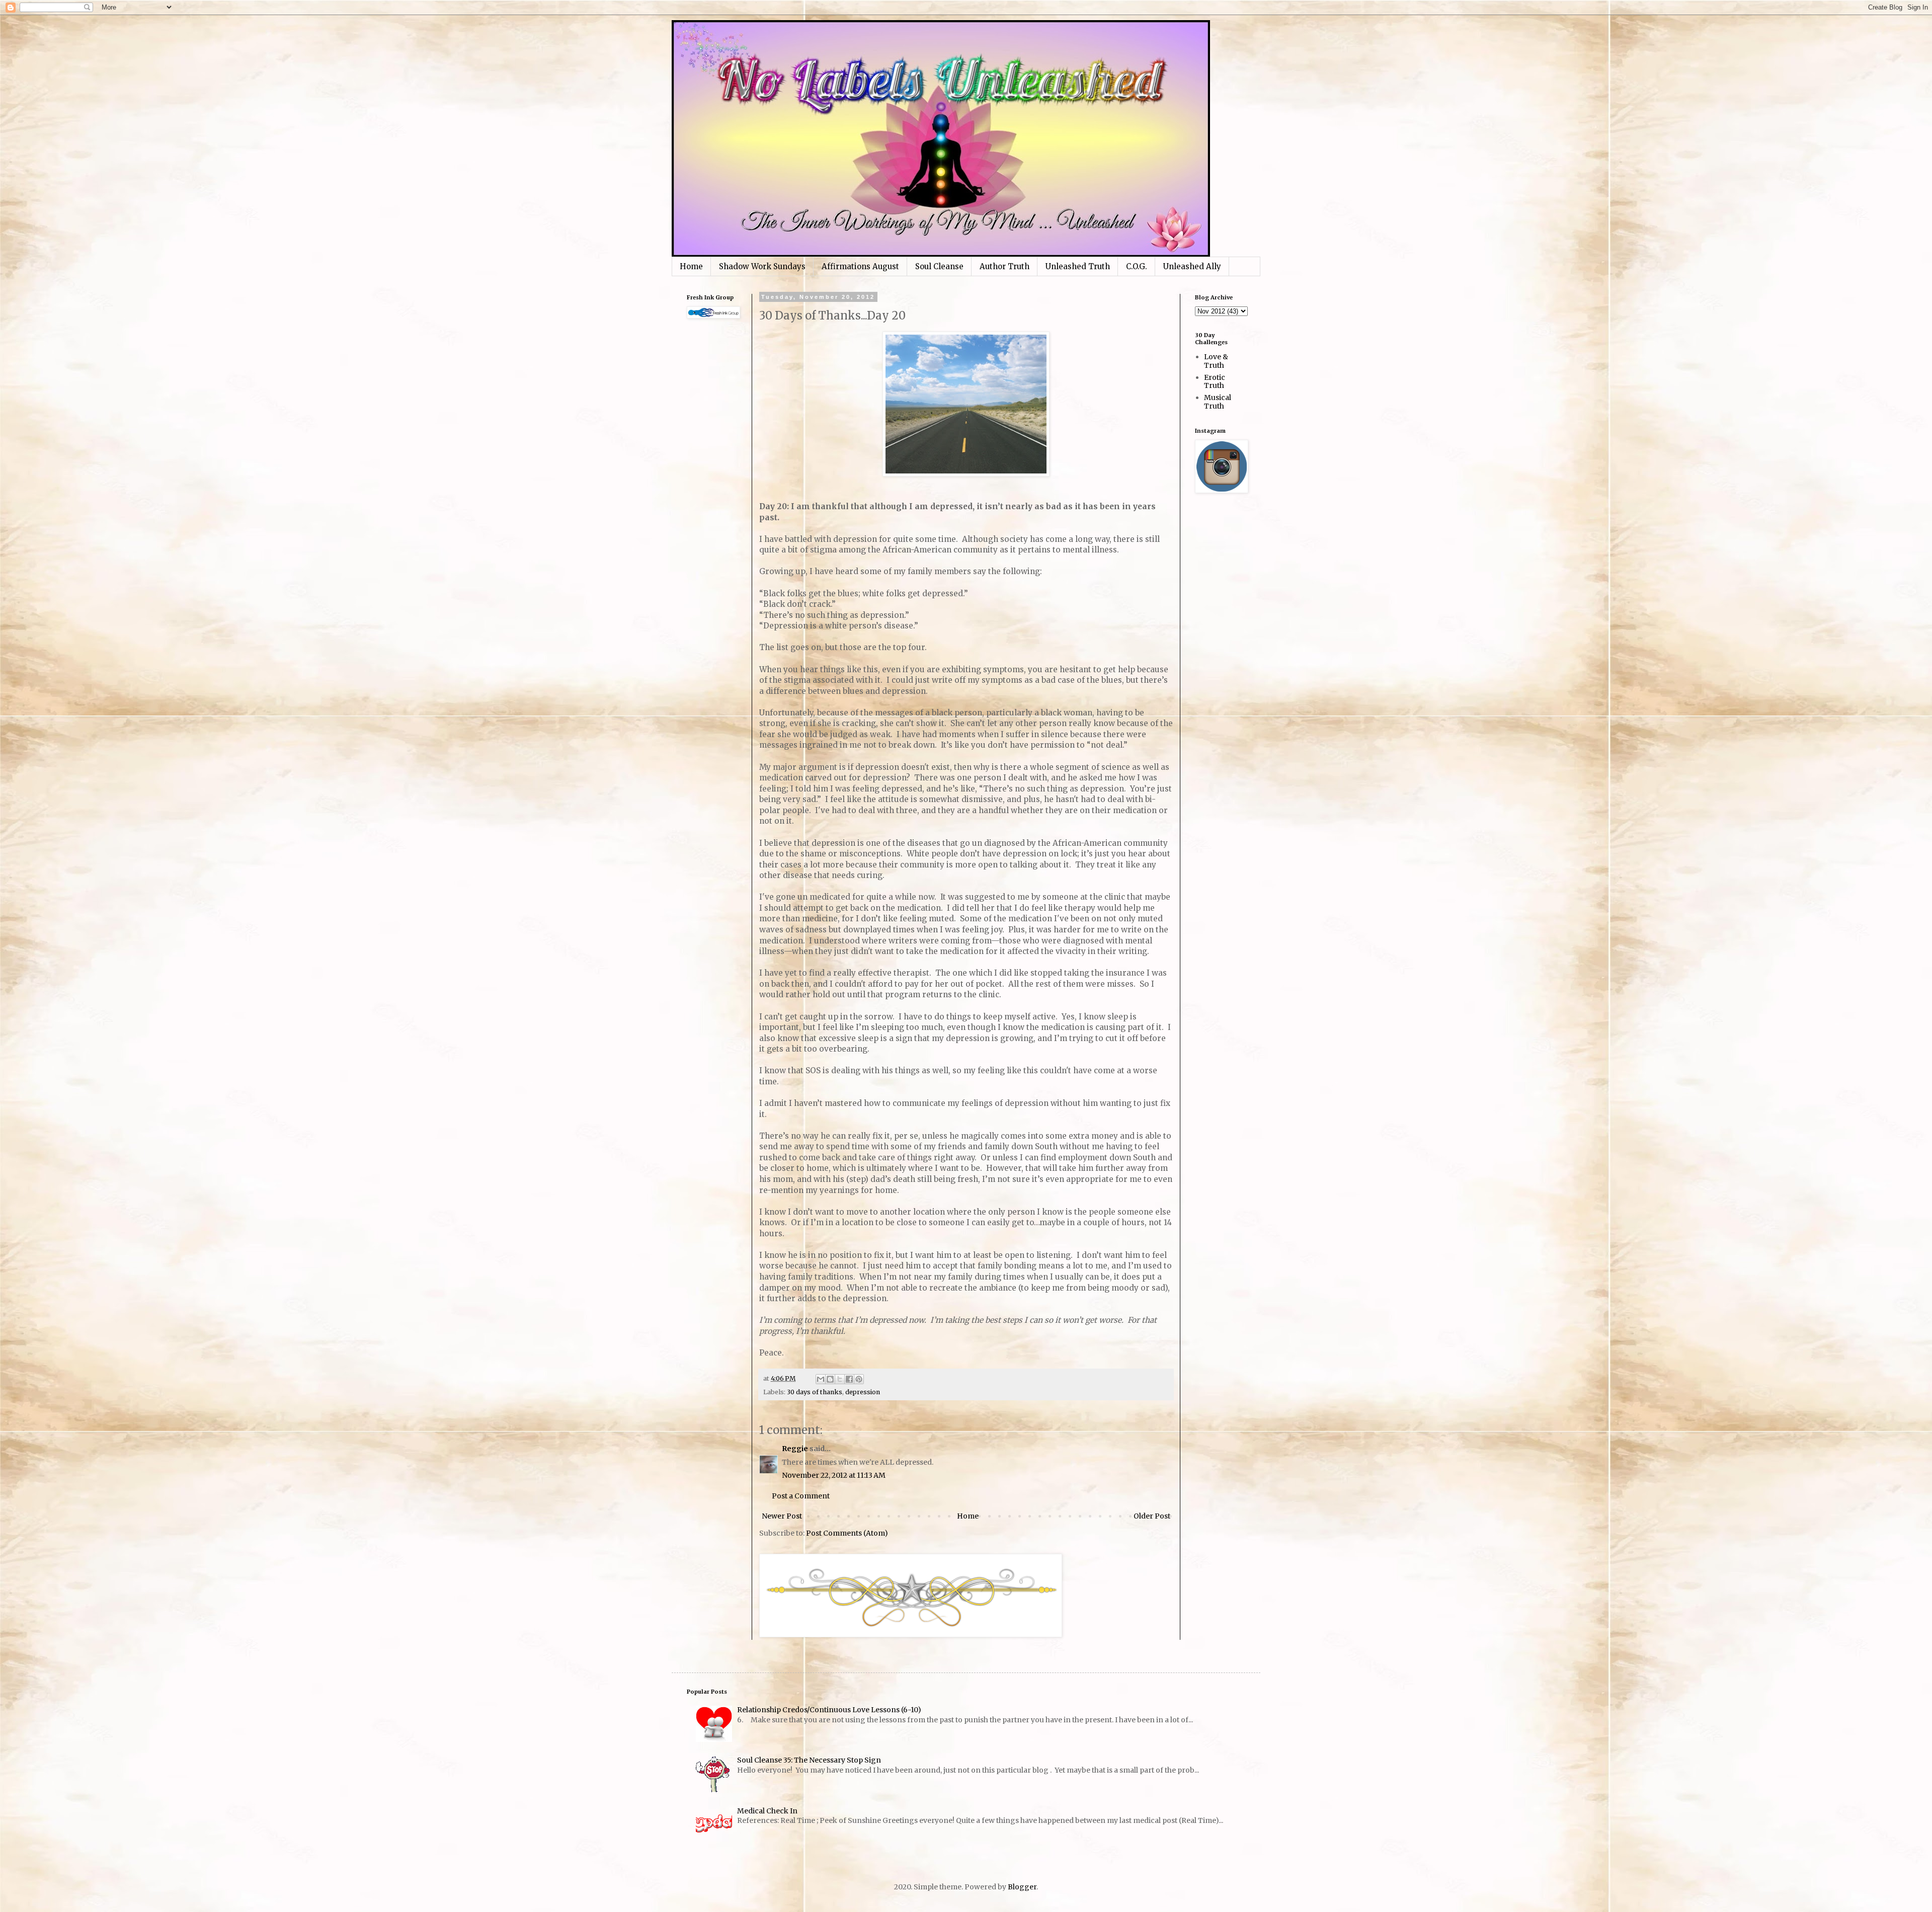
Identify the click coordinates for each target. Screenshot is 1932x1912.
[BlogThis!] (830, 1379)
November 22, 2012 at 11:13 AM (834, 1475)
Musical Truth (1218, 402)
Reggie (795, 1449)
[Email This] (821, 1379)
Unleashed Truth (1078, 266)
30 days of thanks (815, 1392)
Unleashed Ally (1192, 266)
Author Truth (1004, 266)
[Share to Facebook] (849, 1379)
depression (863, 1392)
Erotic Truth (1215, 382)
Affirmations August (860, 266)
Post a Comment (801, 1496)
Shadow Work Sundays (762, 266)
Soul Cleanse (939, 266)
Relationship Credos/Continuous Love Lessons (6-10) (829, 1710)
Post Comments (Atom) (847, 1533)
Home (691, 266)
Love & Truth (1216, 361)
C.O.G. (1137, 266)
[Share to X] (840, 1379)
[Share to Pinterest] (859, 1379)
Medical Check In (767, 1811)
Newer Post (782, 1516)
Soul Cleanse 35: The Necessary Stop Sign (809, 1760)
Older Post (1152, 1516)
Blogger (1022, 1887)
